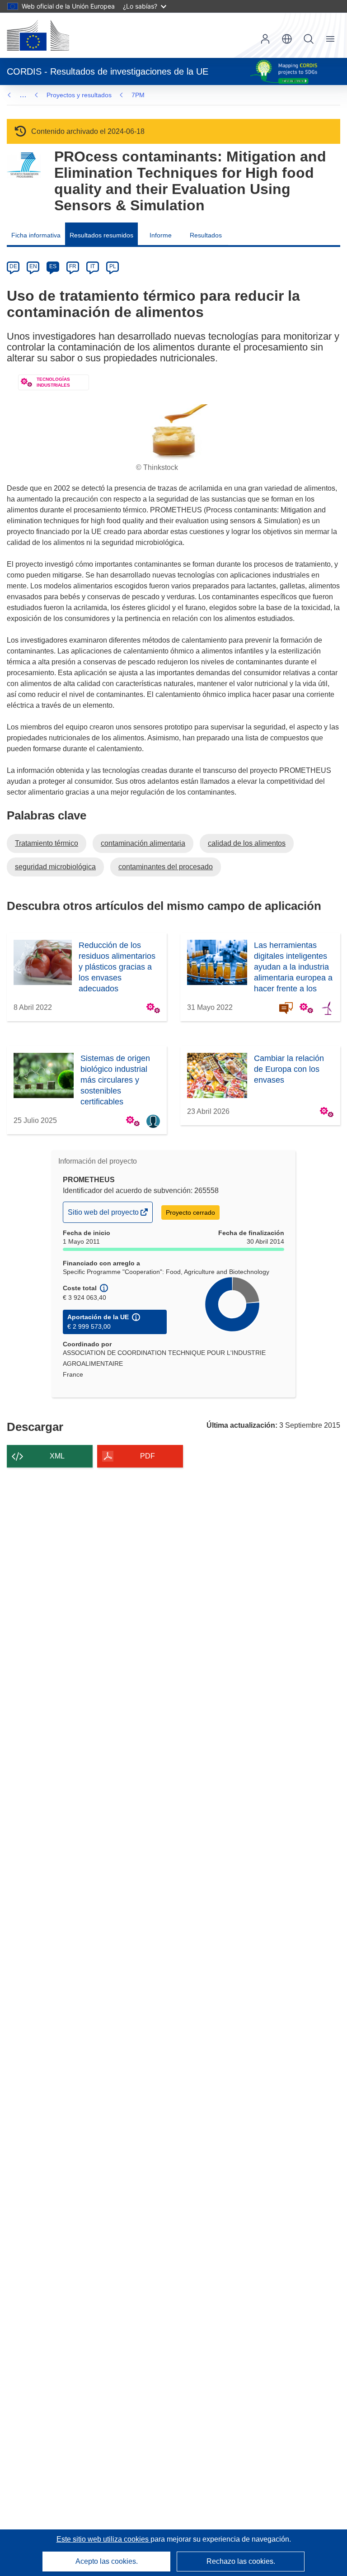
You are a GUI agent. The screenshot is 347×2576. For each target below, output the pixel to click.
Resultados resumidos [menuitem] (101, 235)
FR (73, 266)
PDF (148, 1456)
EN (33, 266)
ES (53, 266)
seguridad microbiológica (55, 867)
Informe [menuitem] (161, 235)
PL (113, 266)
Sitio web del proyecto (104, 1215)
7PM (138, 95)
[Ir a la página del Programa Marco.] (24, 165)
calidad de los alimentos (247, 843)
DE (13, 266)
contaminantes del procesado (166, 867)
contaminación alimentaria (143, 843)
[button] (287, 39)
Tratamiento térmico (47, 843)
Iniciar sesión (265, 39)
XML (57, 1456)
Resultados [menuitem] (206, 235)
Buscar (309, 39)
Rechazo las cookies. (241, 2561)
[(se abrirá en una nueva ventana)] (38, 35)
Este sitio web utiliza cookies (103, 2539)
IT (93, 266)
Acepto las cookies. (107, 2561)
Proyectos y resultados (79, 95)
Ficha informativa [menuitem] (36, 235)
